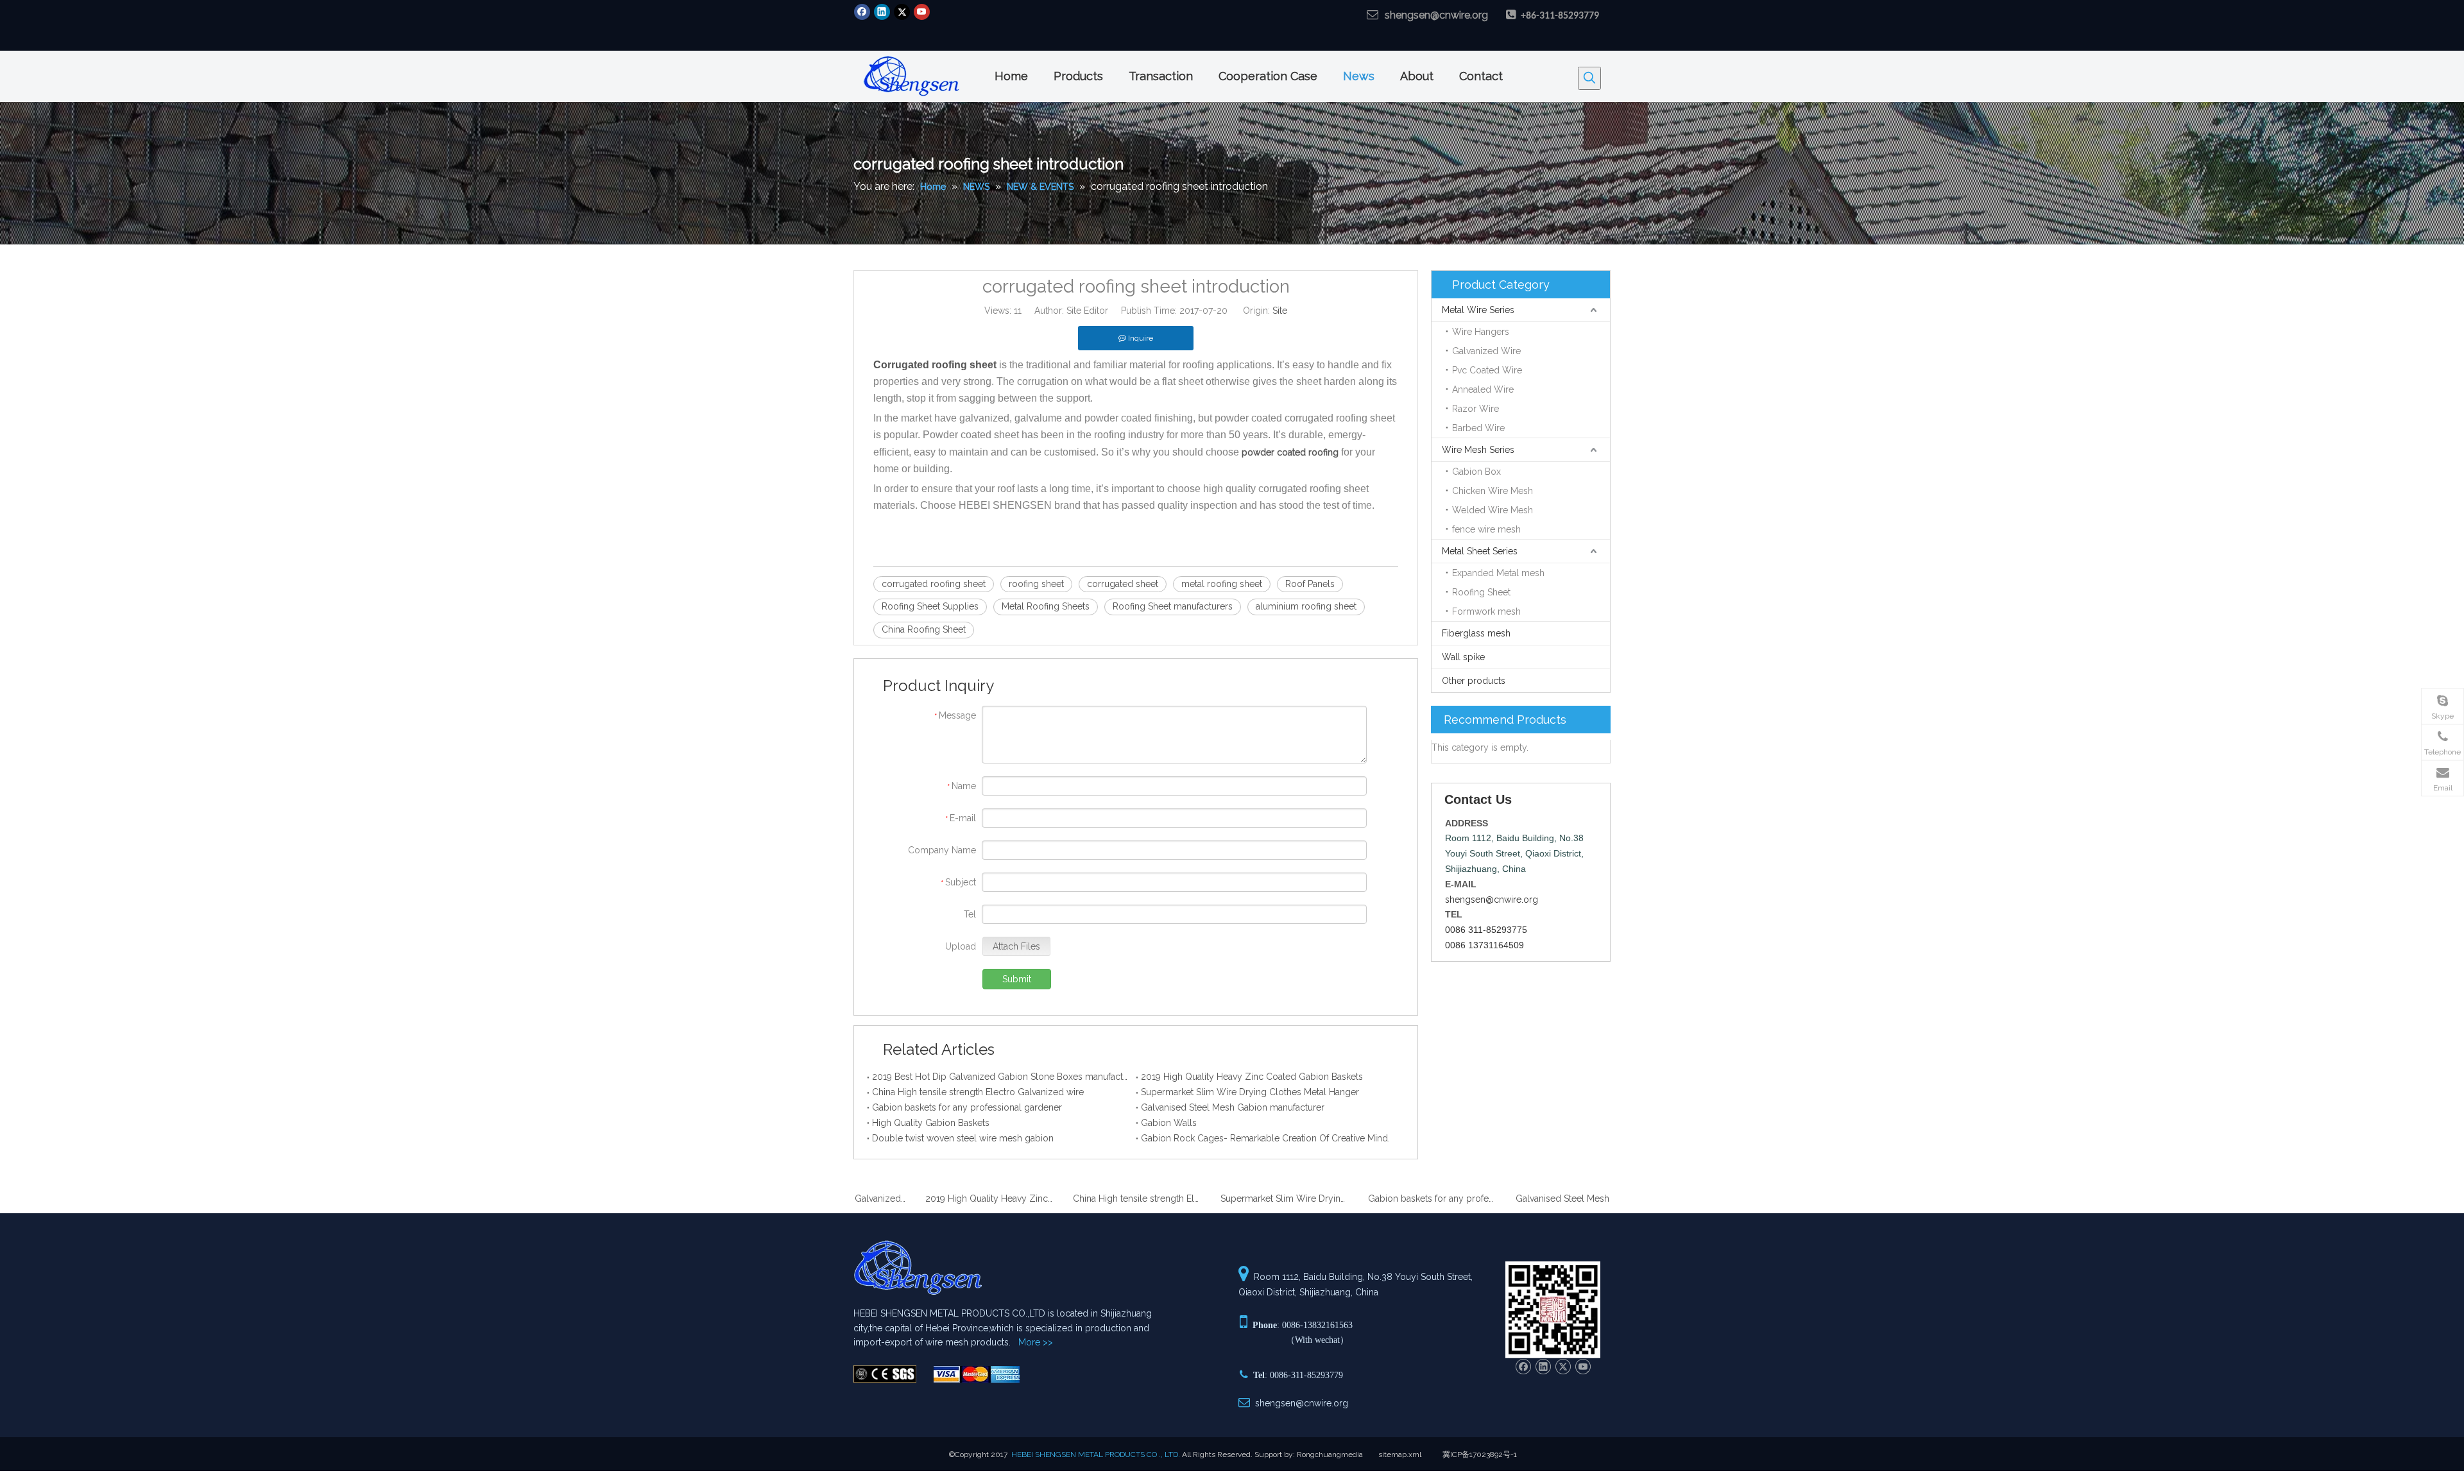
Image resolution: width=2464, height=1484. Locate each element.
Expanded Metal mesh (1498, 573)
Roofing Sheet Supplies (930, 606)
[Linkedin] (882, 12)
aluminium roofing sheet (1306, 606)
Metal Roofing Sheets (1046, 606)
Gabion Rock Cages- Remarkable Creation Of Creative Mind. (1265, 1138)
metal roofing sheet (1222, 584)
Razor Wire (1476, 409)
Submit (1017, 979)
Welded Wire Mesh (1493, 510)
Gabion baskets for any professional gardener (967, 1107)
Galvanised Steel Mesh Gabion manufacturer (1233, 1107)
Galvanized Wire (1486, 351)
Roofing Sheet (1481, 592)
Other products (1474, 681)
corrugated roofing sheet (934, 584)
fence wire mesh (1486, 529)
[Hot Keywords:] (1589, 78)
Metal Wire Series (1478, 310)
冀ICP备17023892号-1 (1480, 1454)
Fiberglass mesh (1476, 633)
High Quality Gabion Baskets (931, 1123)
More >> (1036, 1342)
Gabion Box (1476, 472)
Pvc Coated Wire (1487, 370)
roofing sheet (1036, 584)
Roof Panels (1310, 584)
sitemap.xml (1400, 1454)
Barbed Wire (1478, 428)
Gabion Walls (1169, 1123)
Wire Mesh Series (1478, 450)
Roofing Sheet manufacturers (1173, 606)
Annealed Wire (1483, 389)
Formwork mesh (1486, 611)
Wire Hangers (1481, 332)
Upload (961, 946)
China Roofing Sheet (924, 629)
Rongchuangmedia (1330, 1454)
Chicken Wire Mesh (1493, 491)
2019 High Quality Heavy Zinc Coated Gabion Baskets (1252, 1077)
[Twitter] (902, 12)
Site (1280, 311)
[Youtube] (922, 12)
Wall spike (1463, 657)
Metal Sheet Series (1480, 551)
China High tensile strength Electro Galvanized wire (978, 1092)
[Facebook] (862, 12)
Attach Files (1016, 946)
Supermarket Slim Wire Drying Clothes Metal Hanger (1250, 1092)
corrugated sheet (1123, 584)
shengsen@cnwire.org (1436, 15)
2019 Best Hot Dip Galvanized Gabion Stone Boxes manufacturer (1001, 1077)
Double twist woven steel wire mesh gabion (963, 1138)
